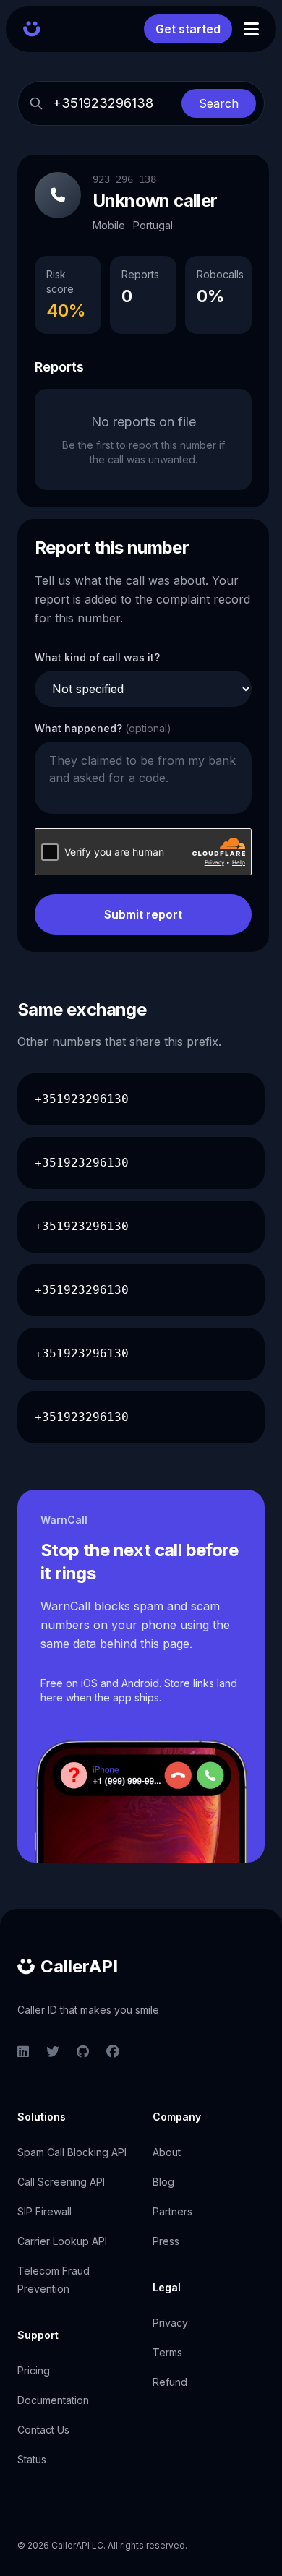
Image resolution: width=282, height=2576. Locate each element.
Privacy (170, 2323)
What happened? (103, 728)
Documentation (53, 2400)
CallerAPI (79, 1966)
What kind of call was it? (97, 657)
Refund (170, 2382)
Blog (163, 2182)
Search (219, 103)
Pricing (34, 2370)
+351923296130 (82, 1099)
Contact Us (43, 2430)
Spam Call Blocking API (72, 2152)
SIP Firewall (44, 2211)
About (167, 2152)
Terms (167, 2352)
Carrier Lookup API (62, 2241)
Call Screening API (61, 2182)
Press (166, 2241)
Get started (188, 29)
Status (32, 2459)
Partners (172, 2211)
